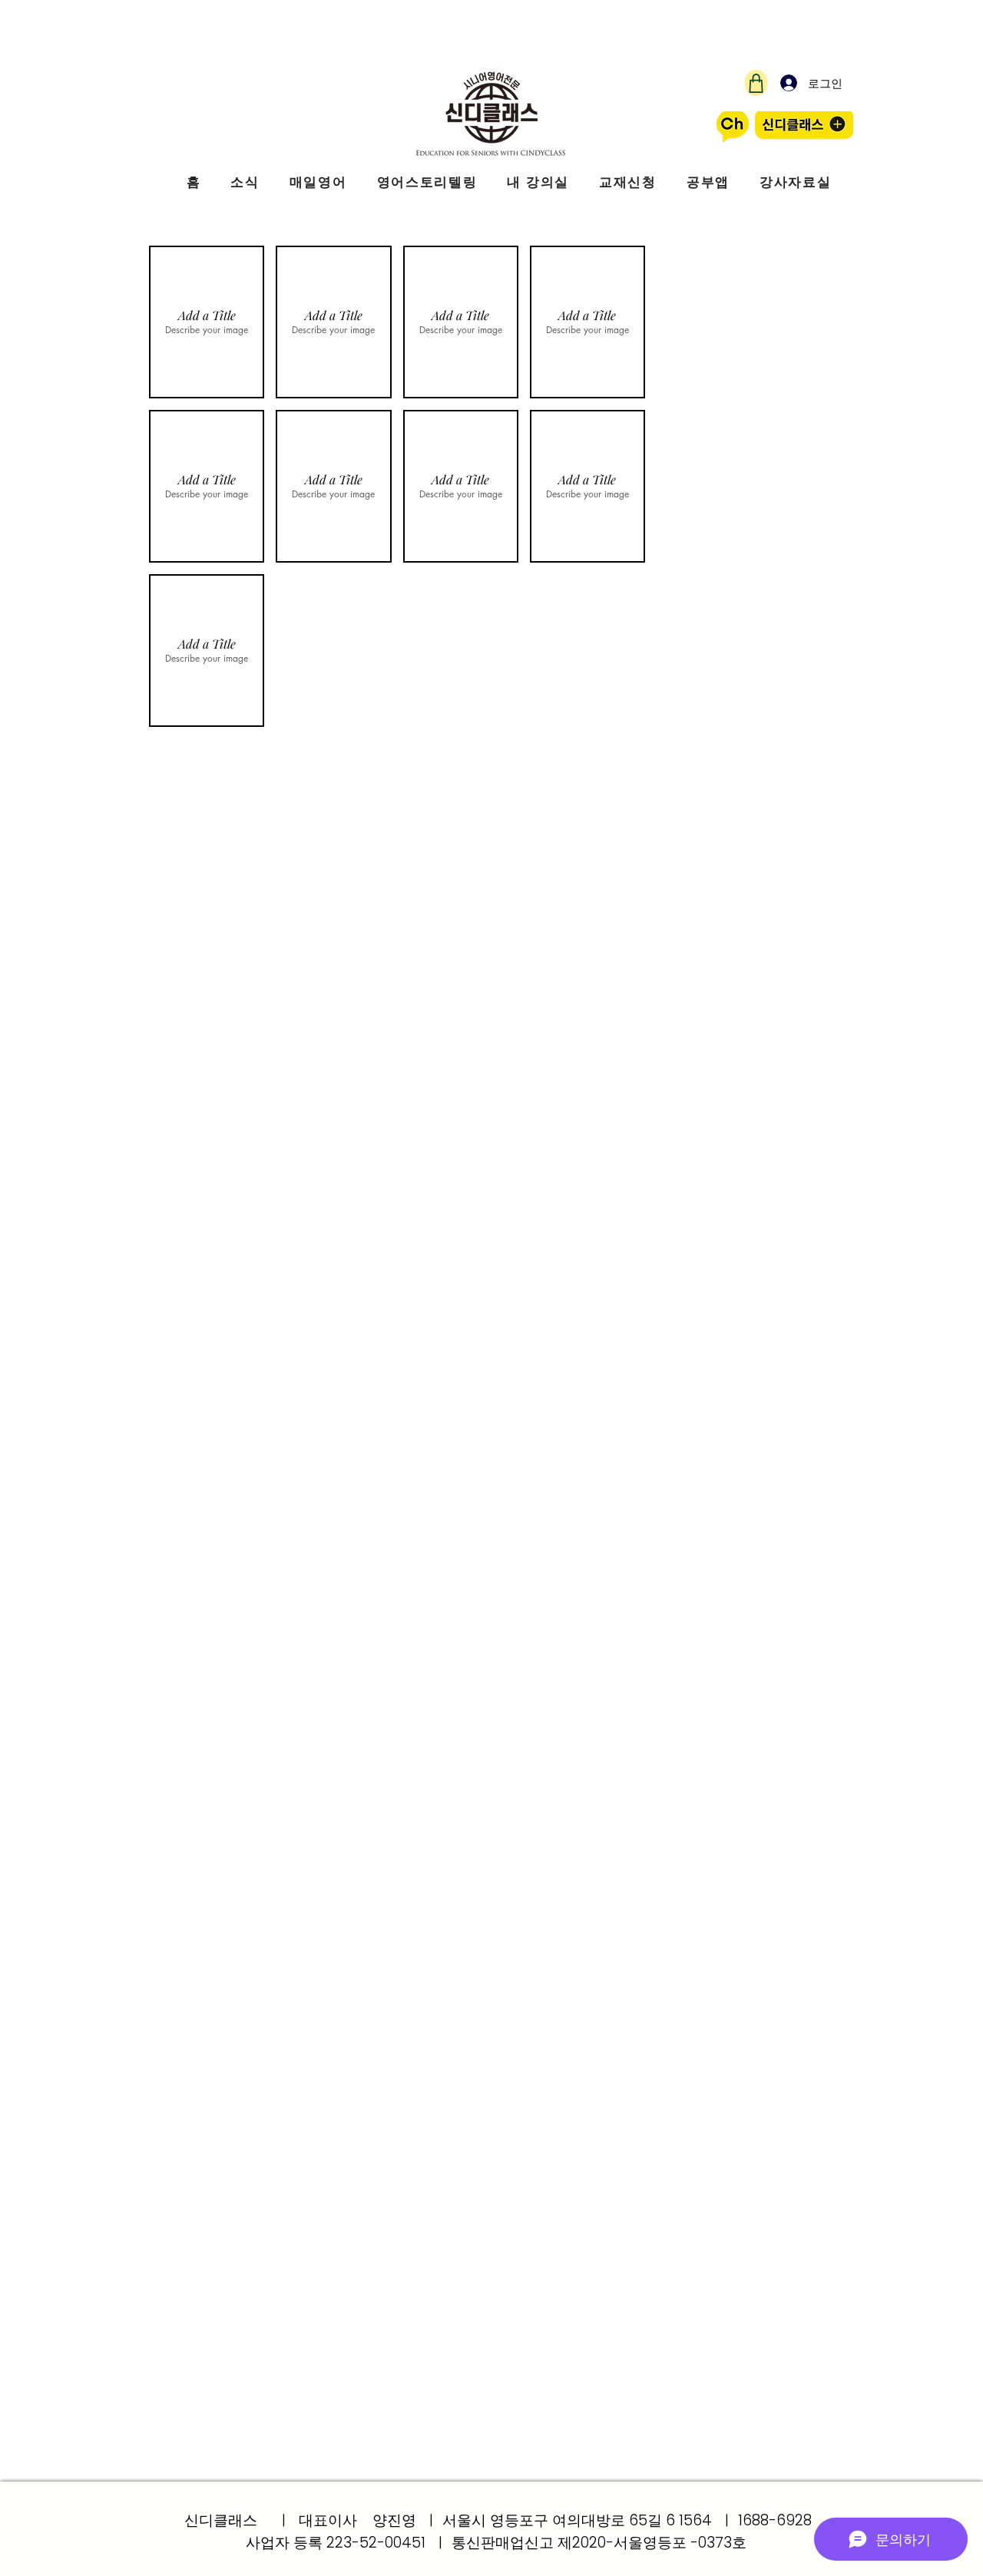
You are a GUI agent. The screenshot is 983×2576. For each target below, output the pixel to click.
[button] (207, 322)
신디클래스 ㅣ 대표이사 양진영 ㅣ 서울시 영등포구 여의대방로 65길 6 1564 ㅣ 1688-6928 (498, 2520)
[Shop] (756, 83)
